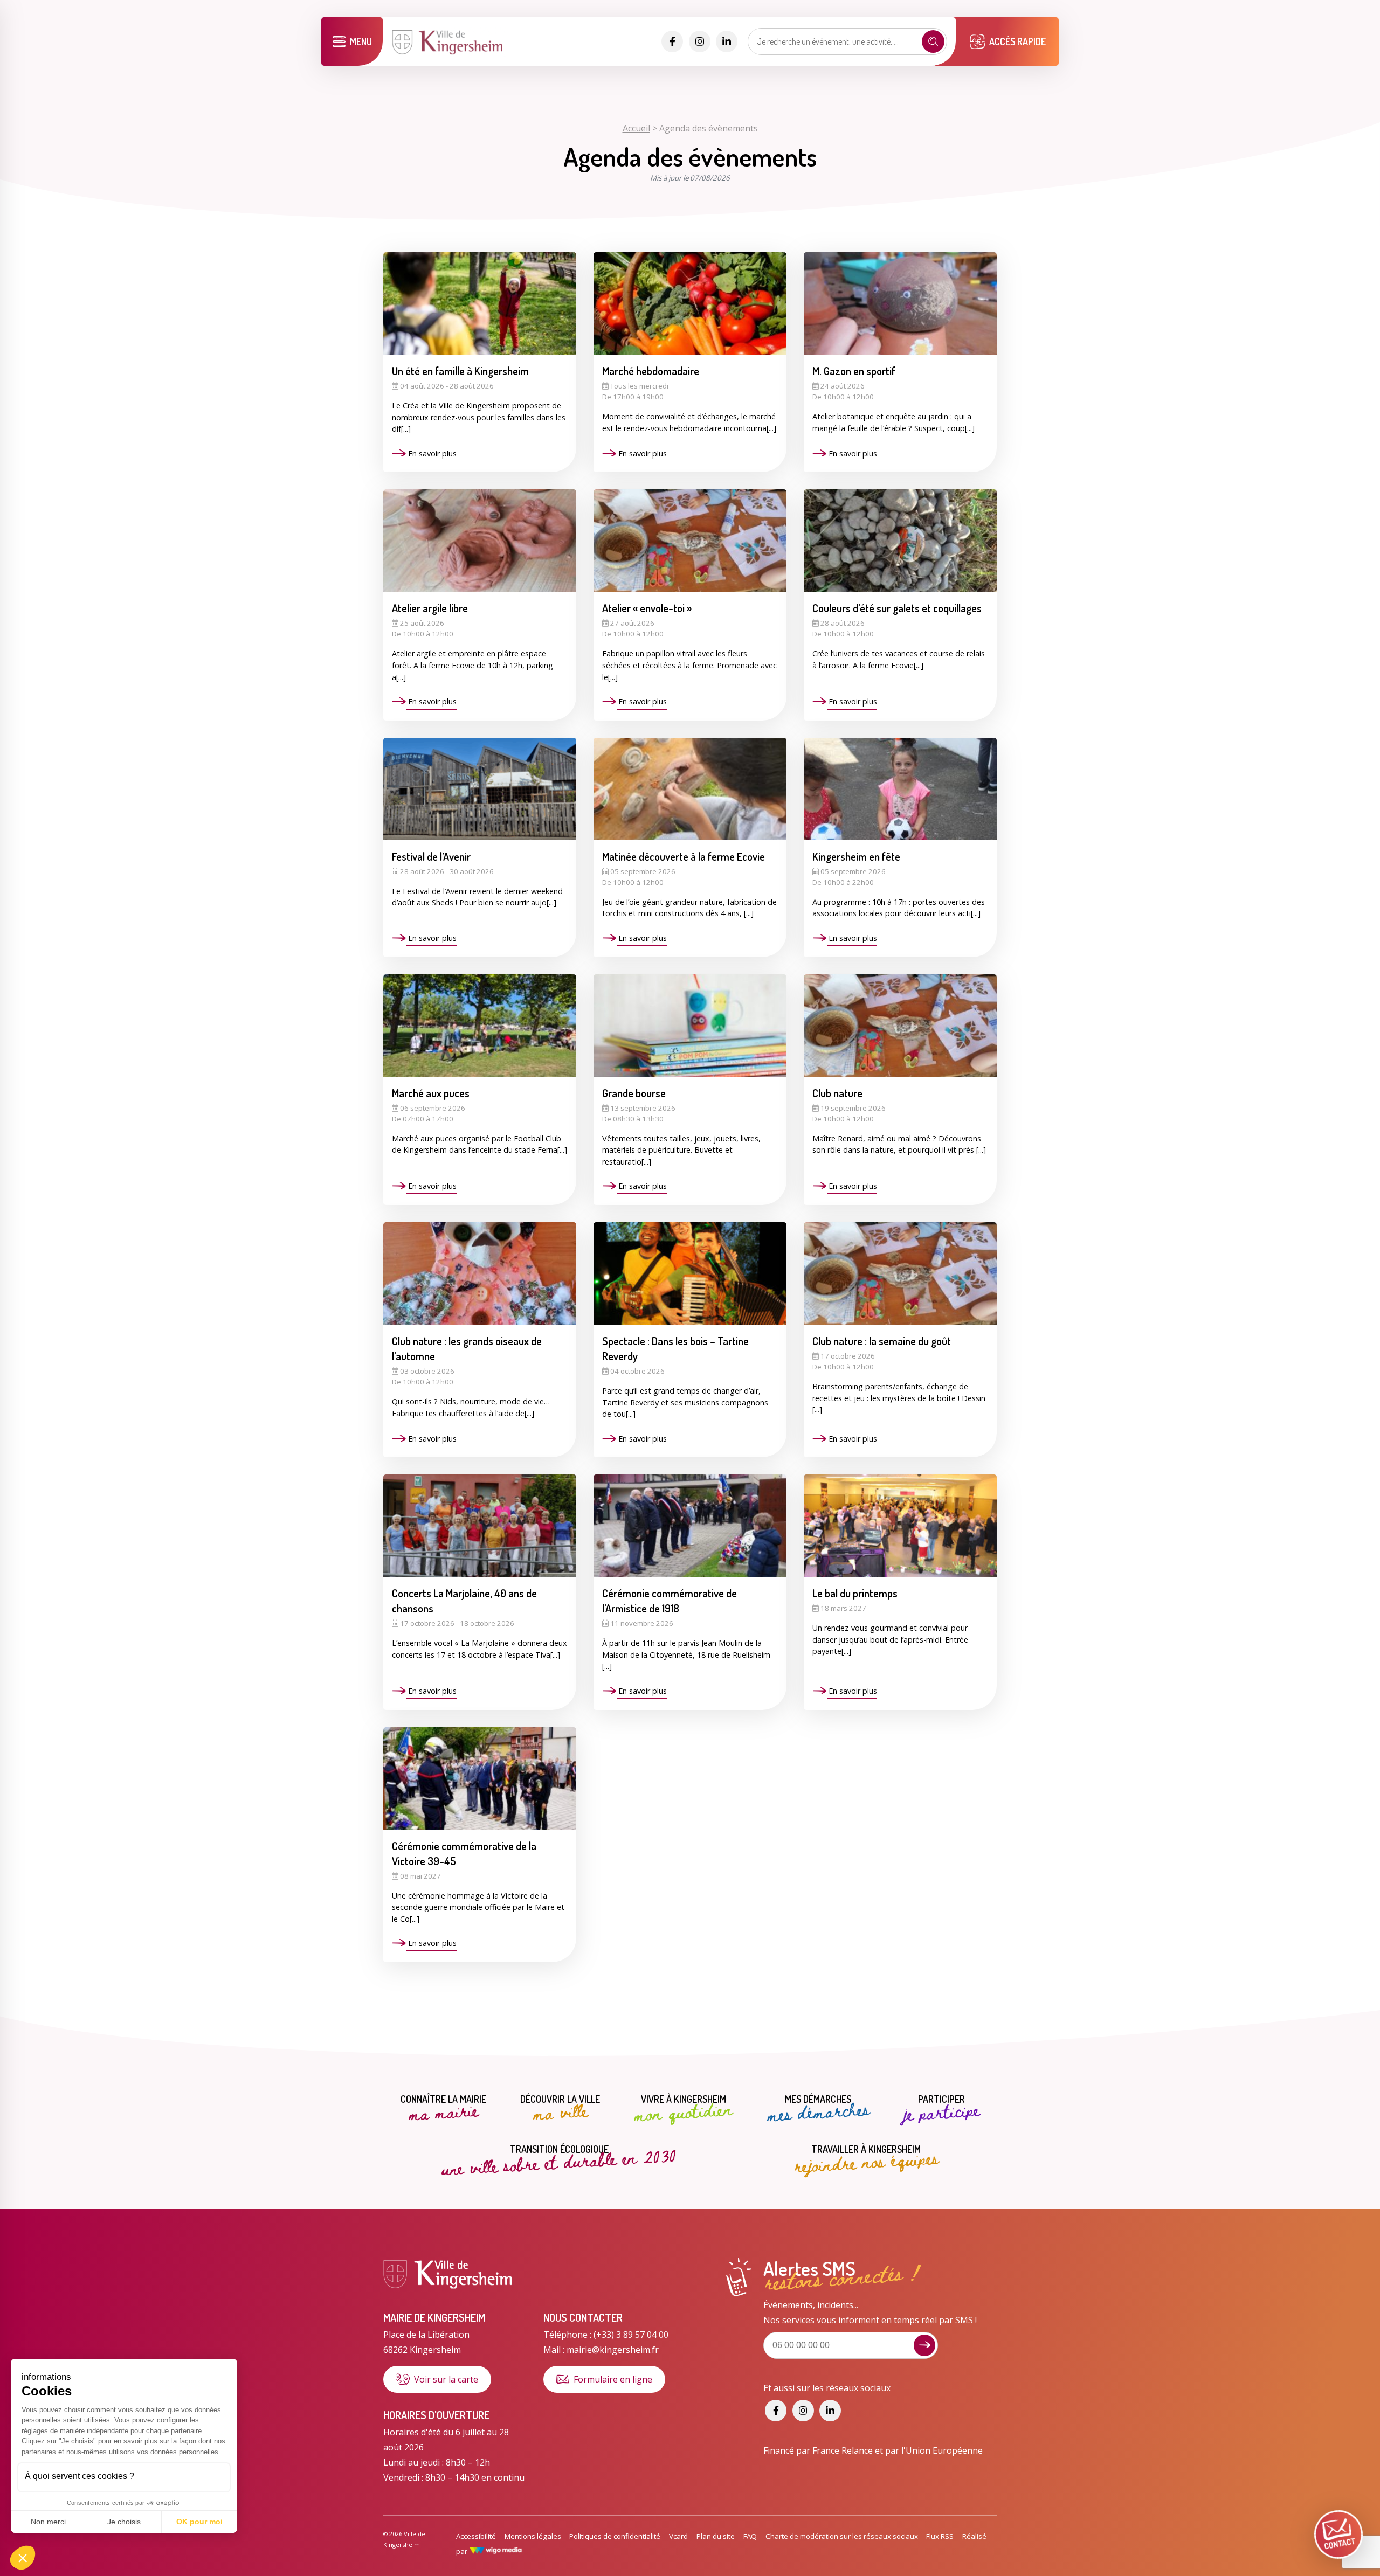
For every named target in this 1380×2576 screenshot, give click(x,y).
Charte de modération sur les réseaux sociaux (842, 2536)
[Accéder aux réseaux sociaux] (672, 41)
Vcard (678, 2536)
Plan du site (716, 2536)
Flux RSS (940, 2536)
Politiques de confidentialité (615, 2536)
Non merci (48, 2522)
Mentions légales (533, 2536)
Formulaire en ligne (613, 2379)
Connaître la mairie (443, 2109)
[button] (23, 2558)
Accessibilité (476, 2536)
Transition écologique (559, 2158)
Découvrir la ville (560, 2109)
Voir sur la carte (446, 2379)
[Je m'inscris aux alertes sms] (924, 2345)
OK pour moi (199, 2522)
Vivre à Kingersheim (683, 2109)
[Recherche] (933, 41)
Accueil (636, 128)
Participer (941, 2109)
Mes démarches (818, 2109)
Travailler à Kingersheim (866, 2159)
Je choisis (124, 2522)
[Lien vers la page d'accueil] (448, 53)
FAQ (750, 2536)
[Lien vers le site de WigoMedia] (496, 2551)
